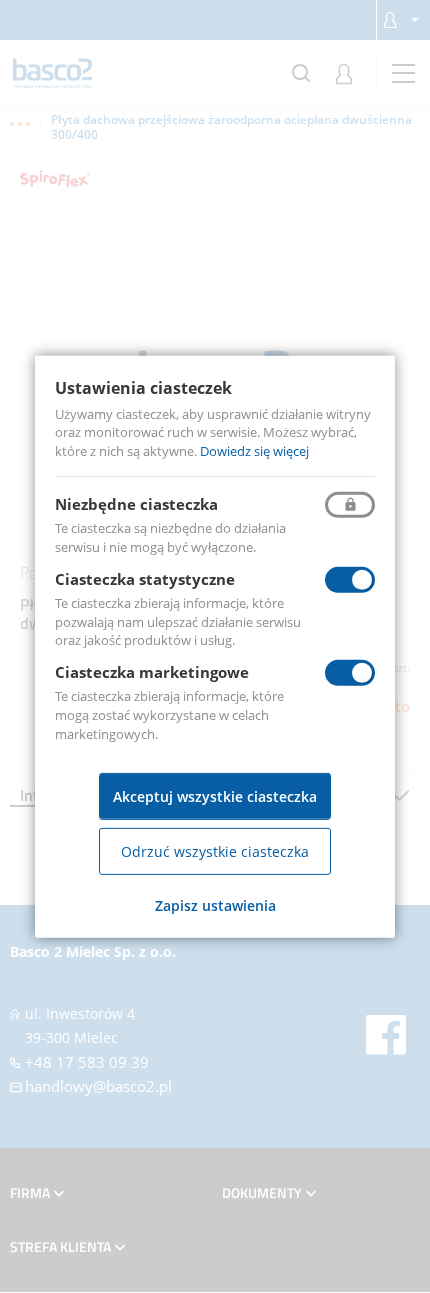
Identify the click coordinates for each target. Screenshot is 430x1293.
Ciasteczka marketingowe (152, 672)
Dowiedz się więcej (254, 451)
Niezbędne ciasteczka (136, 504)
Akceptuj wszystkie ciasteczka (215, 796)
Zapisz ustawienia (215, 905)
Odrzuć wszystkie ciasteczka (215, 851)
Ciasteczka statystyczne (145, 579)
